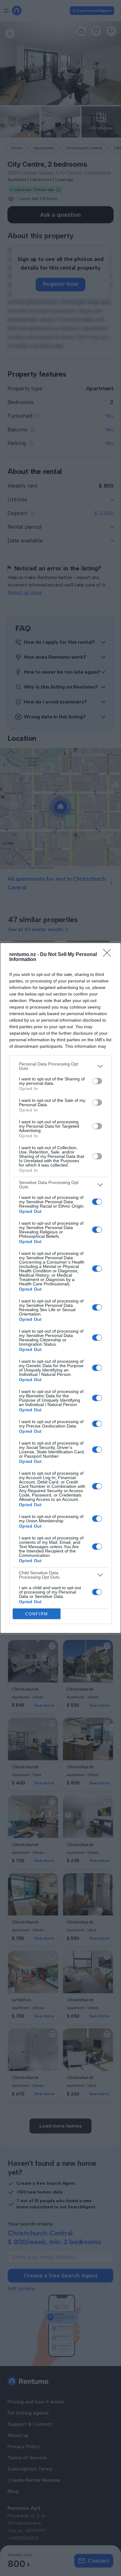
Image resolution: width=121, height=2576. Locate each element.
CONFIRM (37, 1614)
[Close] (109, 955)
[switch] (97, 1081)
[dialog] (60, 1288)
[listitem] (60, 1066)
